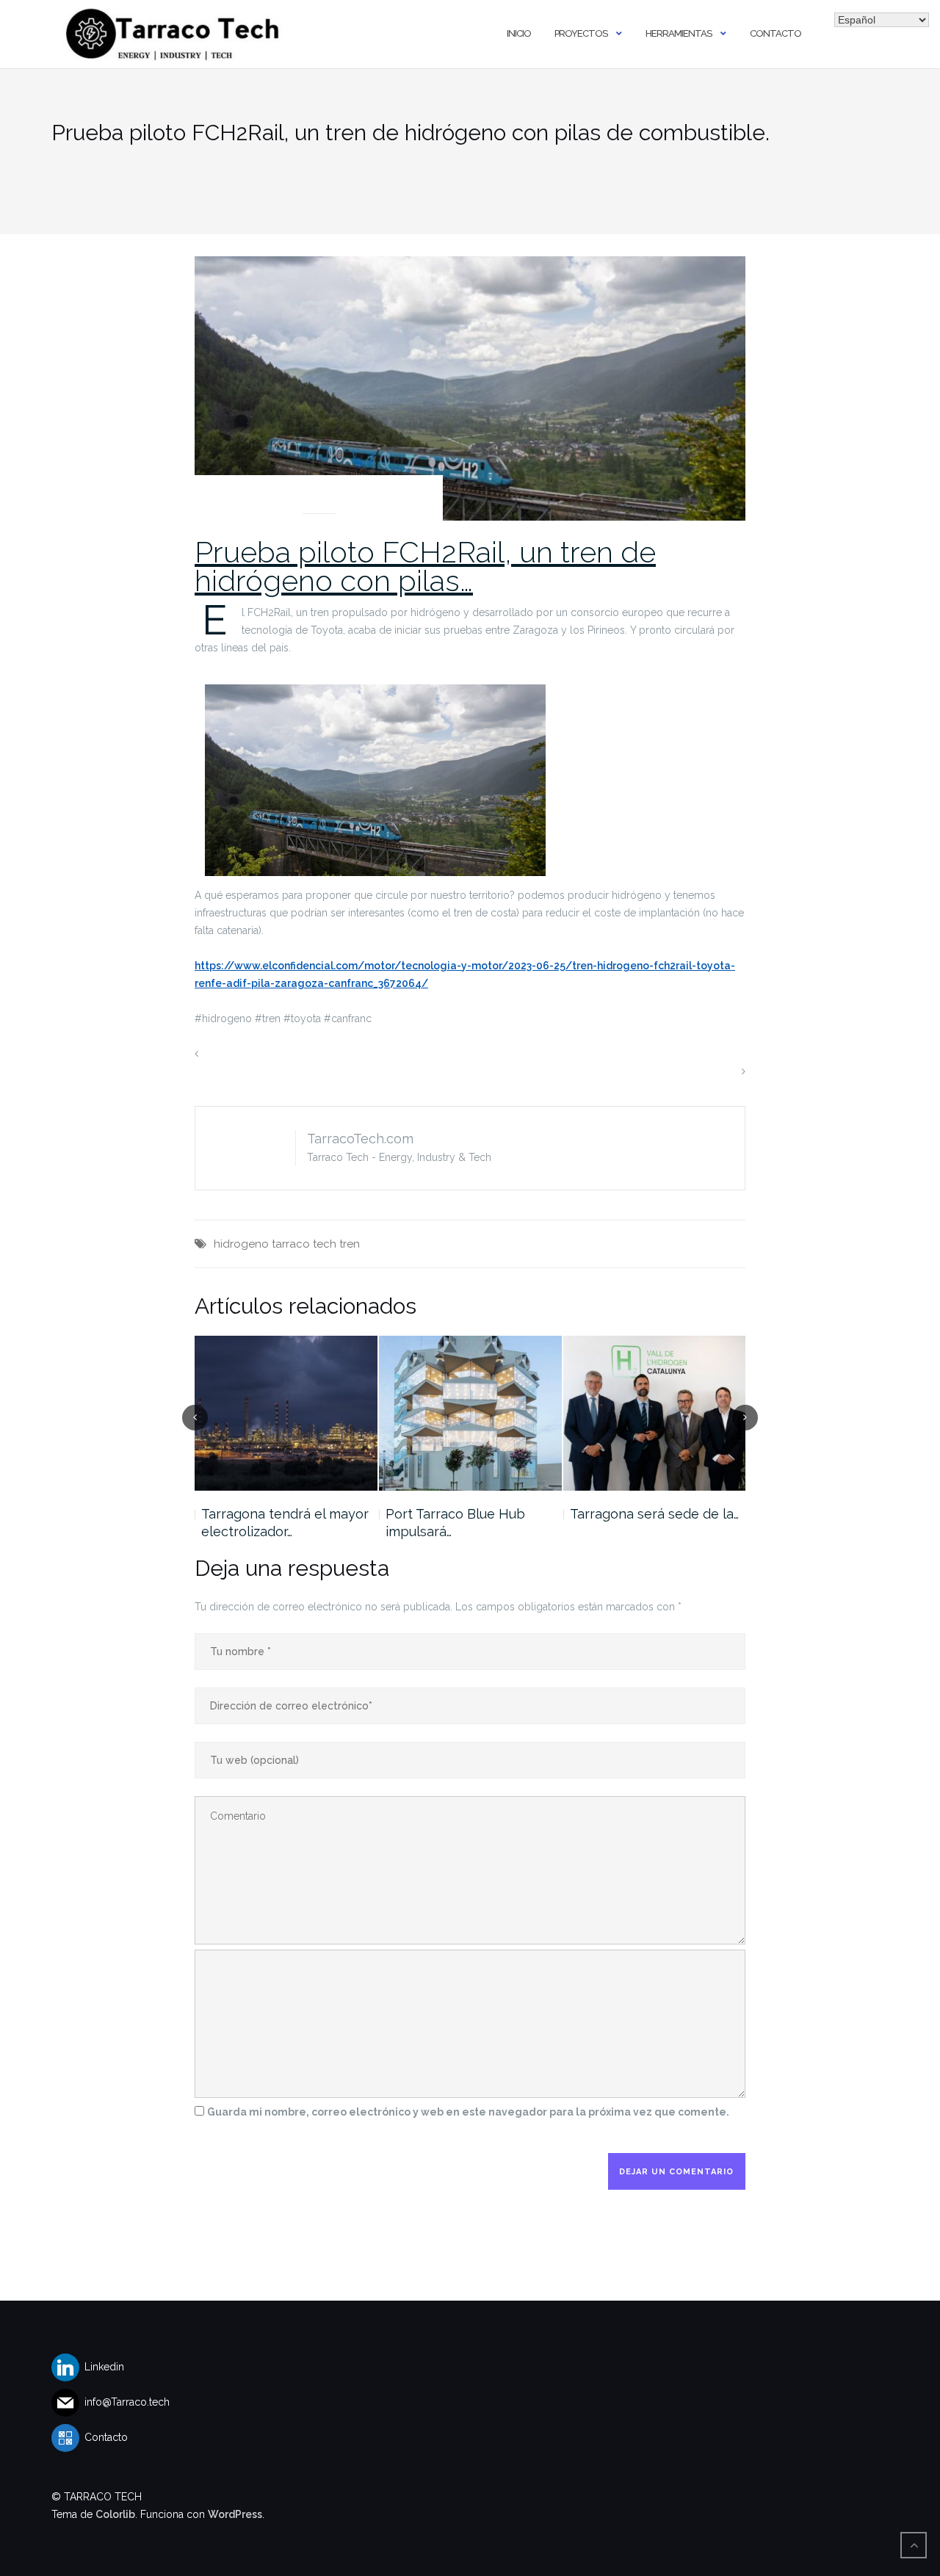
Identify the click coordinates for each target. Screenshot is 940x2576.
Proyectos (581, 33)
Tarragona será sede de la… (654, 1514)
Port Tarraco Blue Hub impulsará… (455, 1523)
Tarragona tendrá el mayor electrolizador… (285, 1523)
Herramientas (679, 33)
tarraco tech (304, 1244)
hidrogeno (241, 1244)
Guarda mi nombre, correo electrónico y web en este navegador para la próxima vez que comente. (468, 2112)
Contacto (775, 33)
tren (350, 1244)
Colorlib (115, 2514)
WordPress (235, 2514)
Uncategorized (319, 496)
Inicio (519, 33)
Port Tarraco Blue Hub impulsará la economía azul (328, 1054)
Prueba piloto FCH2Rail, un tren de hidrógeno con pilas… (425, 566)
